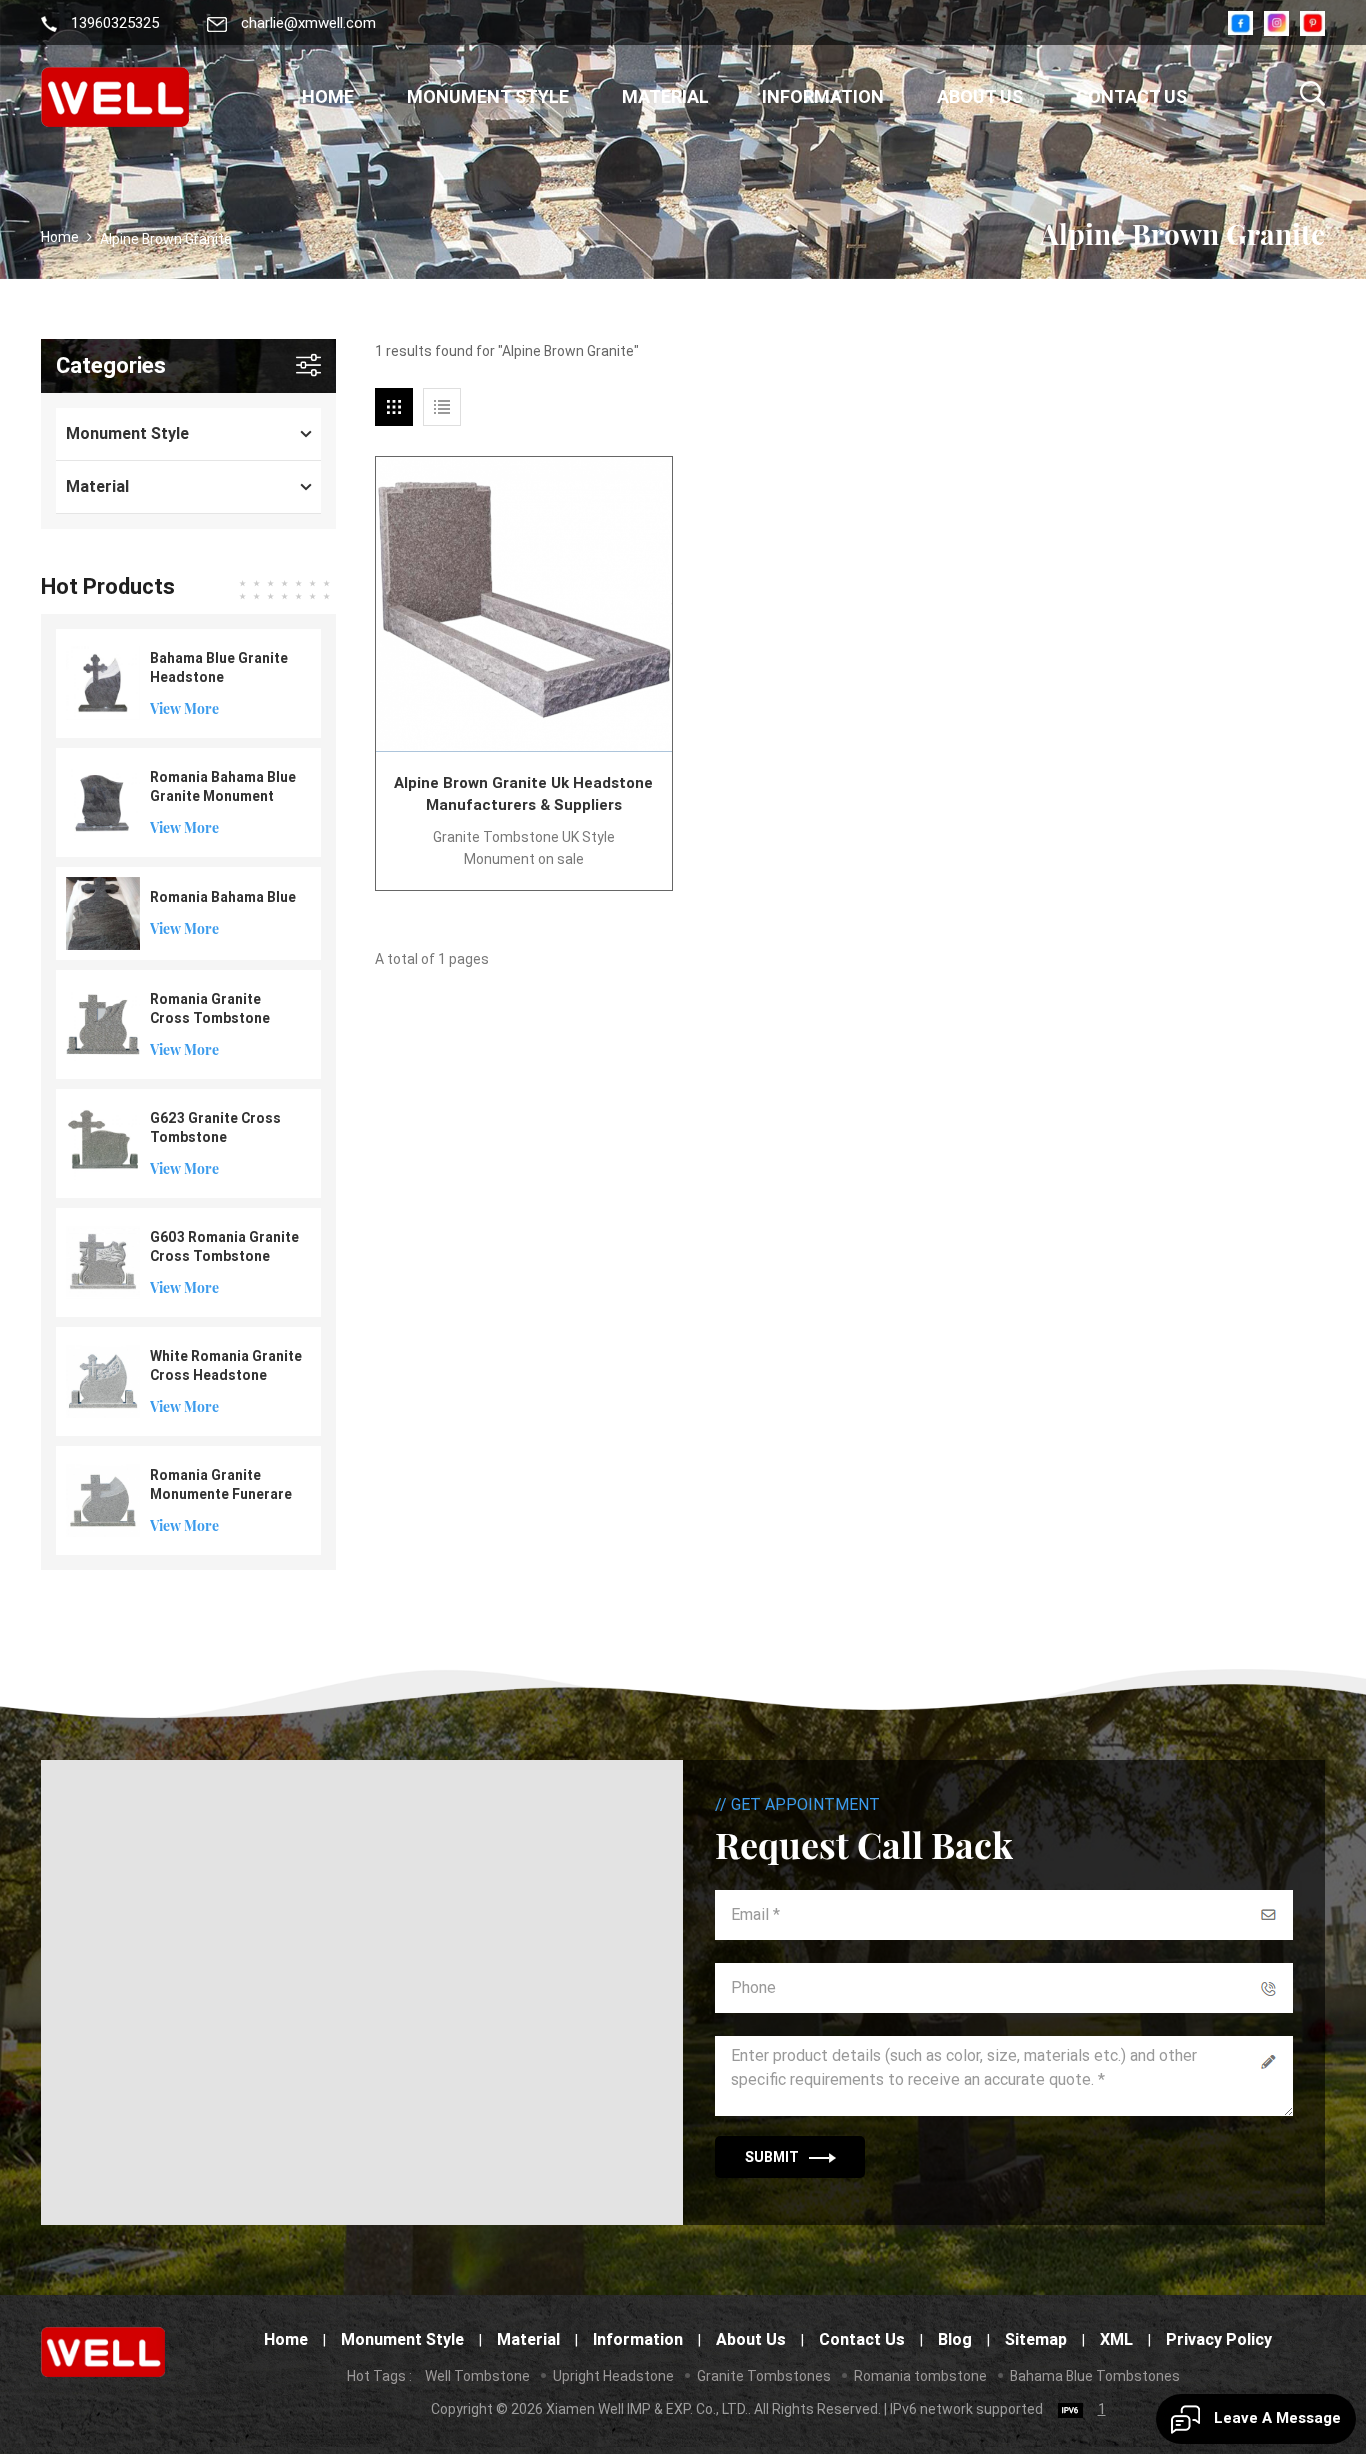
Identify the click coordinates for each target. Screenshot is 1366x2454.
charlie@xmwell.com (308, 23)
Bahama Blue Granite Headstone (219, 667)
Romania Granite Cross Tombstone (210, 1008)
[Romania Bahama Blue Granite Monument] (103, 801)
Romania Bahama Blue (223, 897)
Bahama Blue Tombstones (1095, 2376)
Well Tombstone (477, 2376)
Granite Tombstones (764, 2376)
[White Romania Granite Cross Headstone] (103, 1380)
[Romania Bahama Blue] (103, 912)
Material (665, 96)
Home (328, 96)
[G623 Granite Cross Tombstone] (103, 1142)
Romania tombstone (920, 2376)
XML (1116, 2339)
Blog (955, 2339)
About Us (980, 96)
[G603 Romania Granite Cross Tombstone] (103, 1261)
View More (184, 708)
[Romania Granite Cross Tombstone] (103, 1023)
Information (823, 96)
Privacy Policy (1219, 2339)
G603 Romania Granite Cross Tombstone (224, 1246)
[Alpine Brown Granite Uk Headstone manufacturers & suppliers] (524, 605)
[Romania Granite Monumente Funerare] (103, 1499)
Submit (772, 2157)
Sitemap (1036, 2339)
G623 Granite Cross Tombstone (215, 1127)
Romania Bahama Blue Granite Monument (223, 786)
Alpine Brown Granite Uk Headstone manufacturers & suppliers (523, 794)
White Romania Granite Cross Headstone (226, 1365)
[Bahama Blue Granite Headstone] (103, 682)
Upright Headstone (613, 2376)
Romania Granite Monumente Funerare (221, 1484)
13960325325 (115, 23)
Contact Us (1131, 96)
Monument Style (488, 96)
